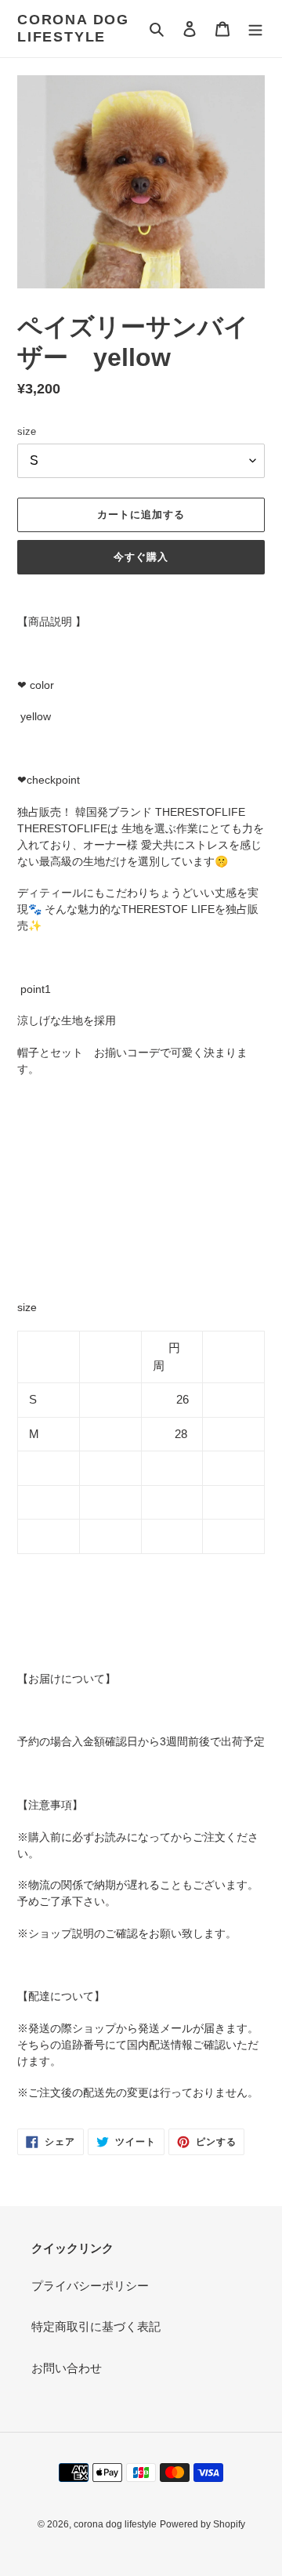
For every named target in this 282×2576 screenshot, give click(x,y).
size (27, 431)
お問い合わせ (67, 2368)
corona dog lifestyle (73, 28)
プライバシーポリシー (90, 2286)
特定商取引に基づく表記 (96, 2326)
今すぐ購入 (141, 557)
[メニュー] (255, 29)
